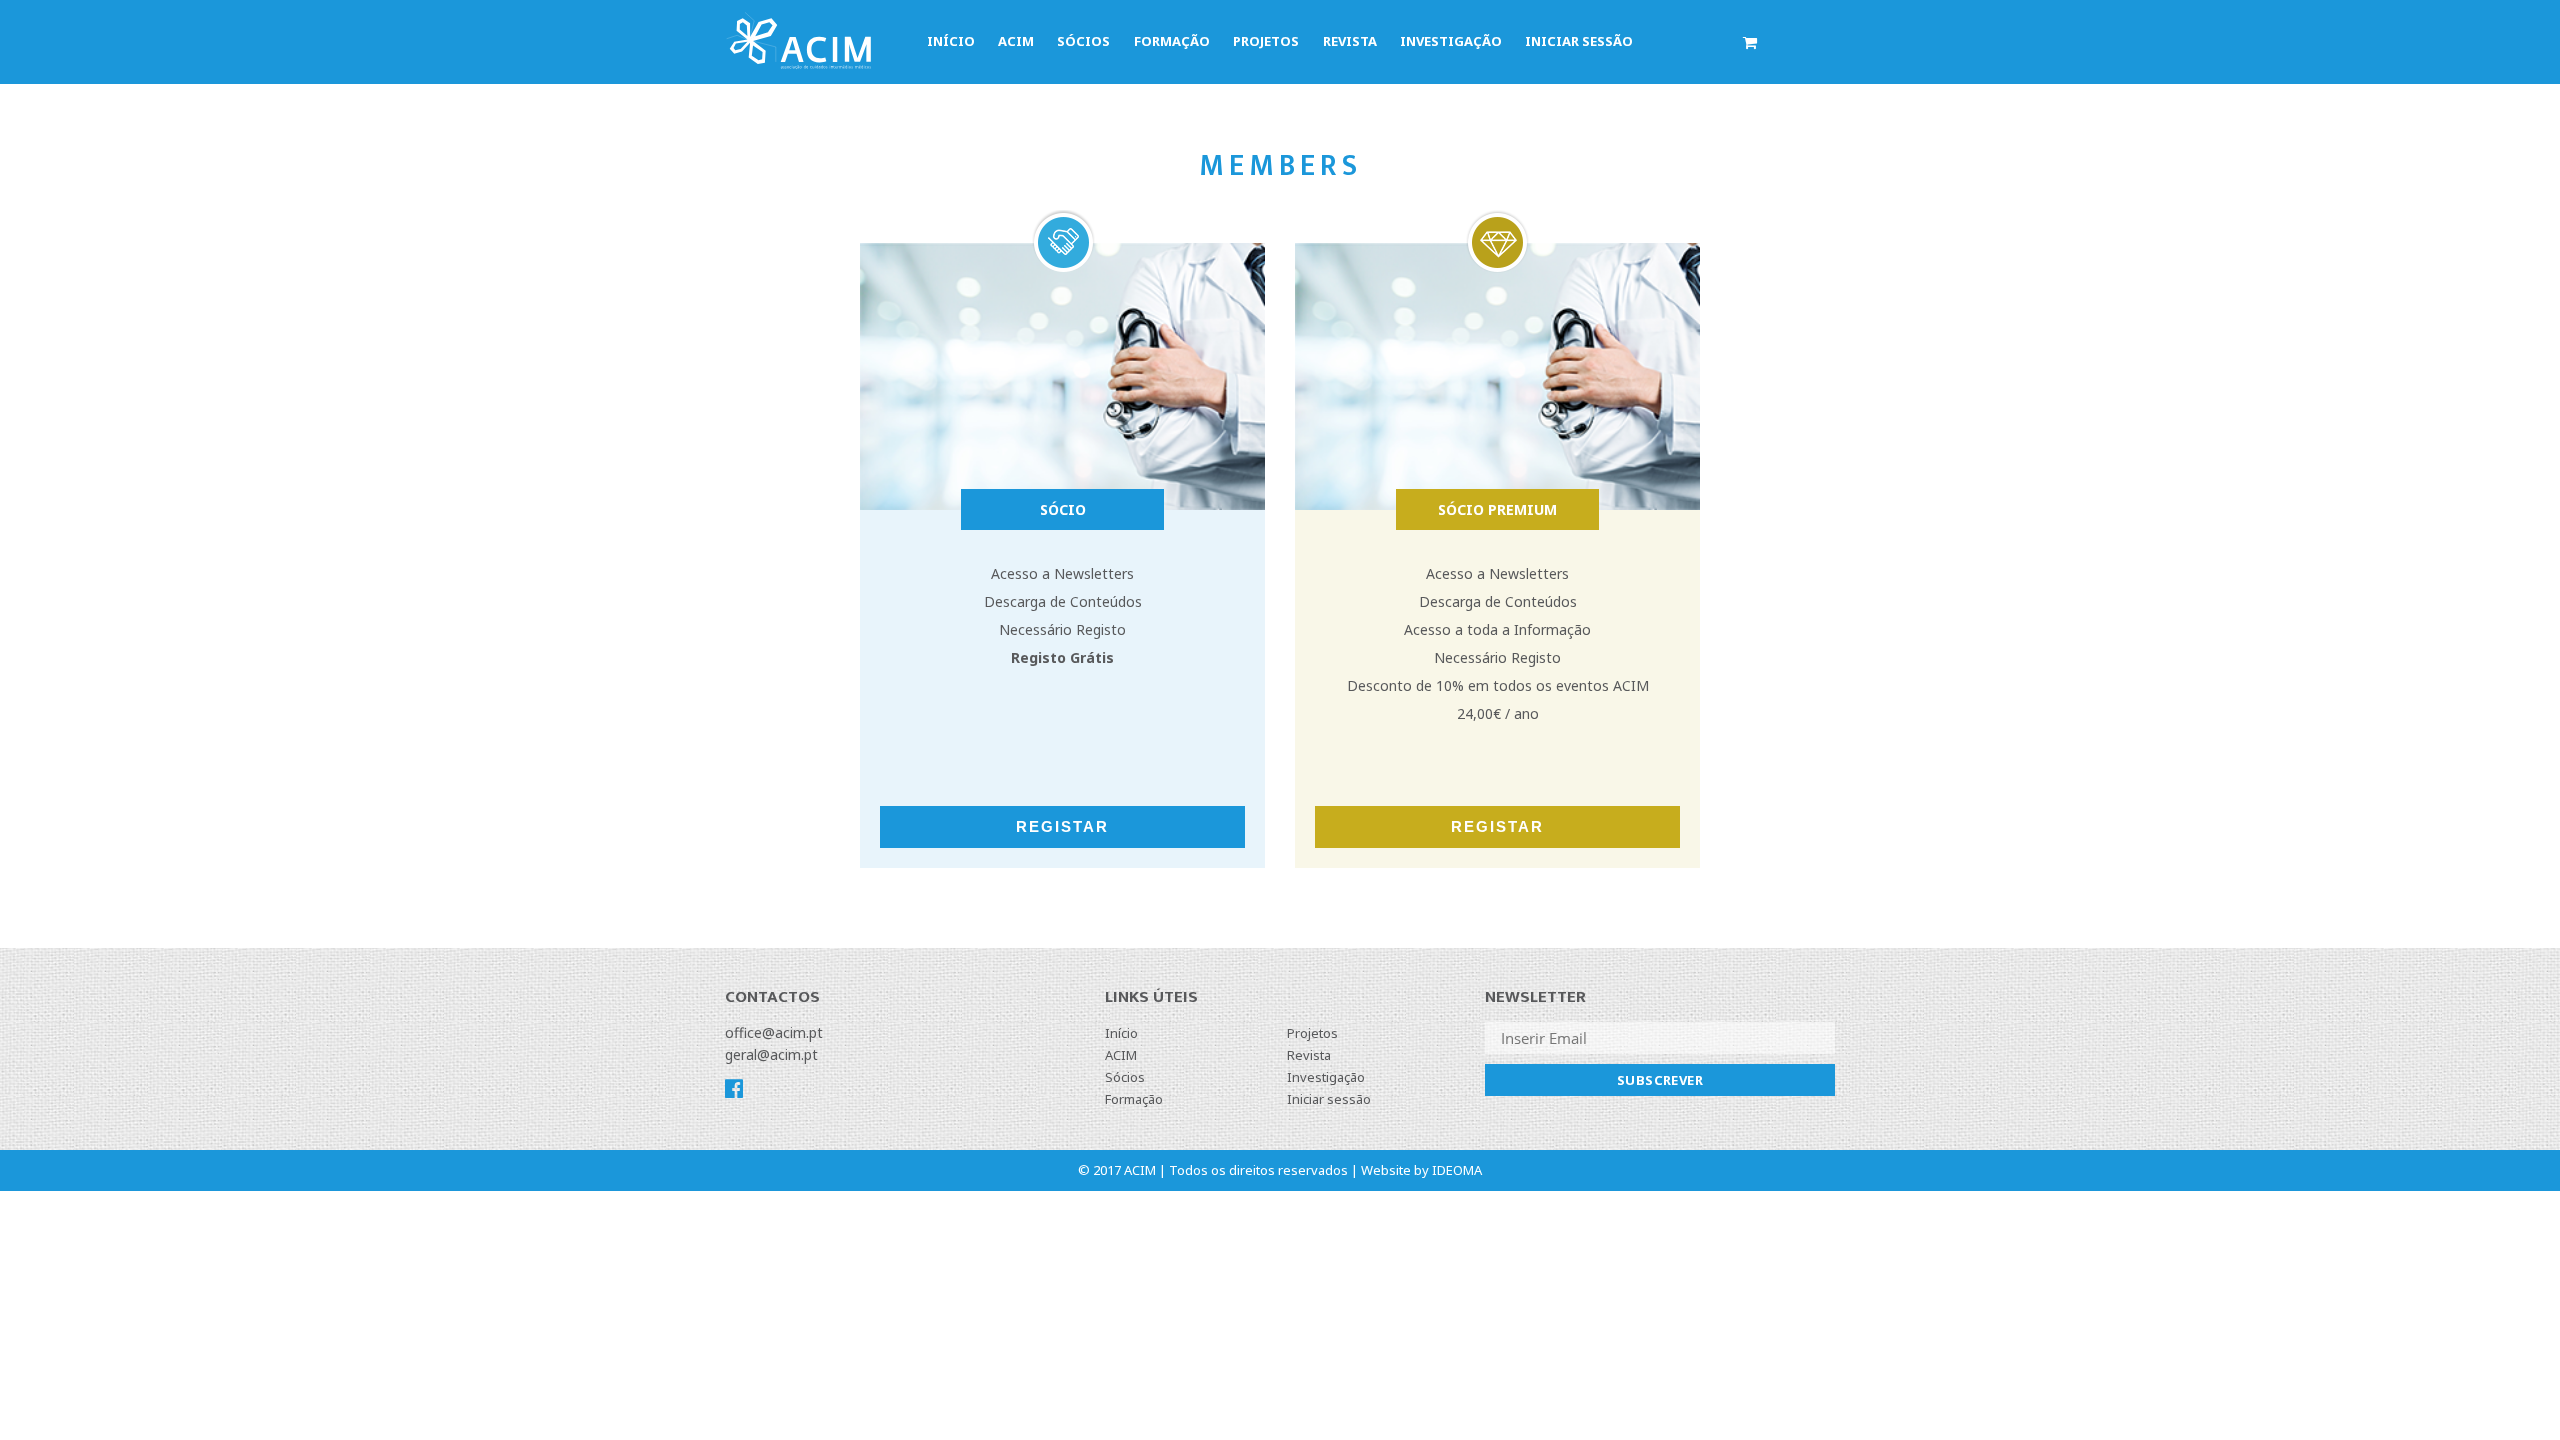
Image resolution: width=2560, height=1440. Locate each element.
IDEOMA (1457, 1170)
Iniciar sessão (1329, 1099)
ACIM (1016, 41)
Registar (1062, 826)
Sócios (1083, 41)
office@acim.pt (774, 1032)
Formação (1172, 41)
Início (951, 41)
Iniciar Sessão (1579, 41)
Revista (1350, 41)
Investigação (1451, 41)
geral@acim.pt (771, 1054)
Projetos (1266, 41)
